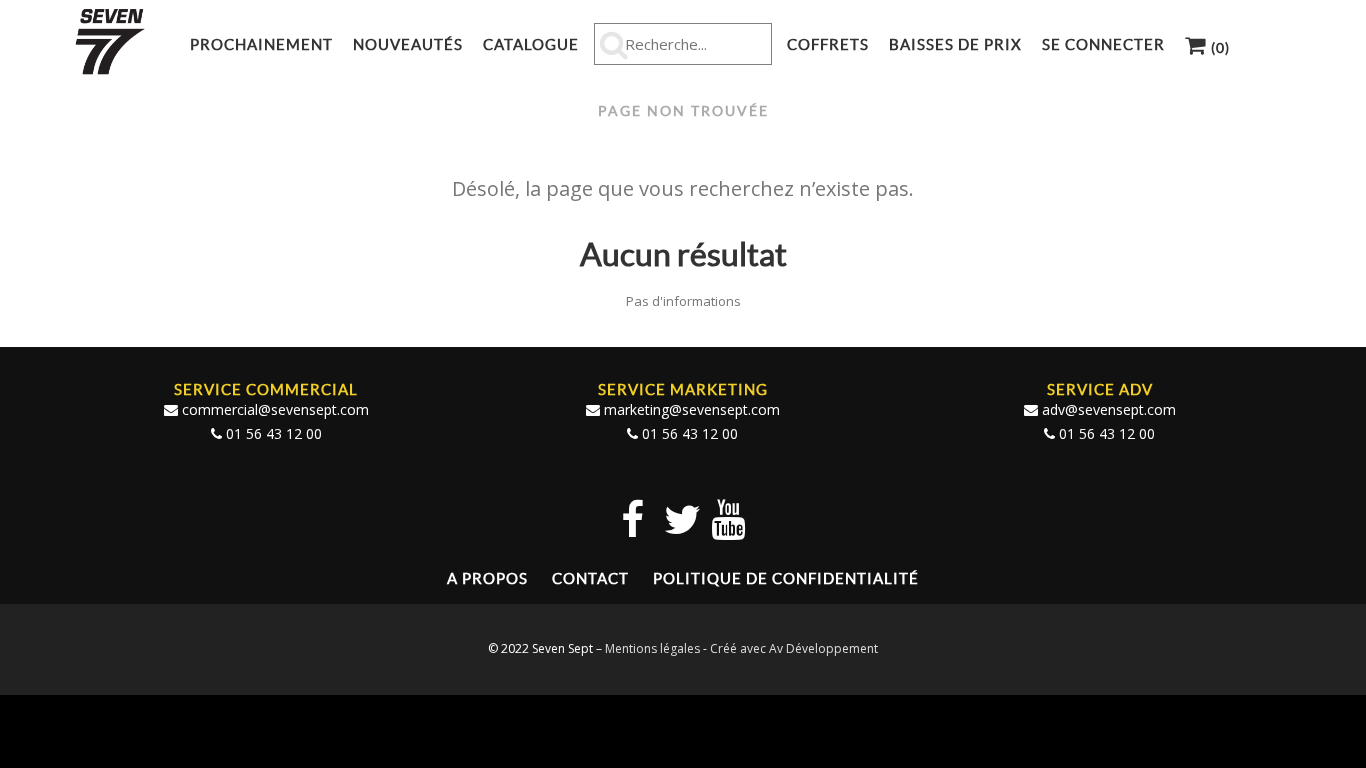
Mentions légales (652, 648)
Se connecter (1103, 44)
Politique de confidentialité (786, 578)
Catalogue (531, 44)
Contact (590, 578)
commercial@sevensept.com (275, 409)
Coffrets (828, 44)
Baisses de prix (955, 44)
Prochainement (261, 44)
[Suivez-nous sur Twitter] (682, 518)
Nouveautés (408, 44)
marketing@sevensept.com (692, 409)
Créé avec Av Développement (794, 648)
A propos (487, 578)
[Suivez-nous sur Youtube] (728, 518)
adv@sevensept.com (1109, 409)
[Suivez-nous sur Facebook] (632, 518)
